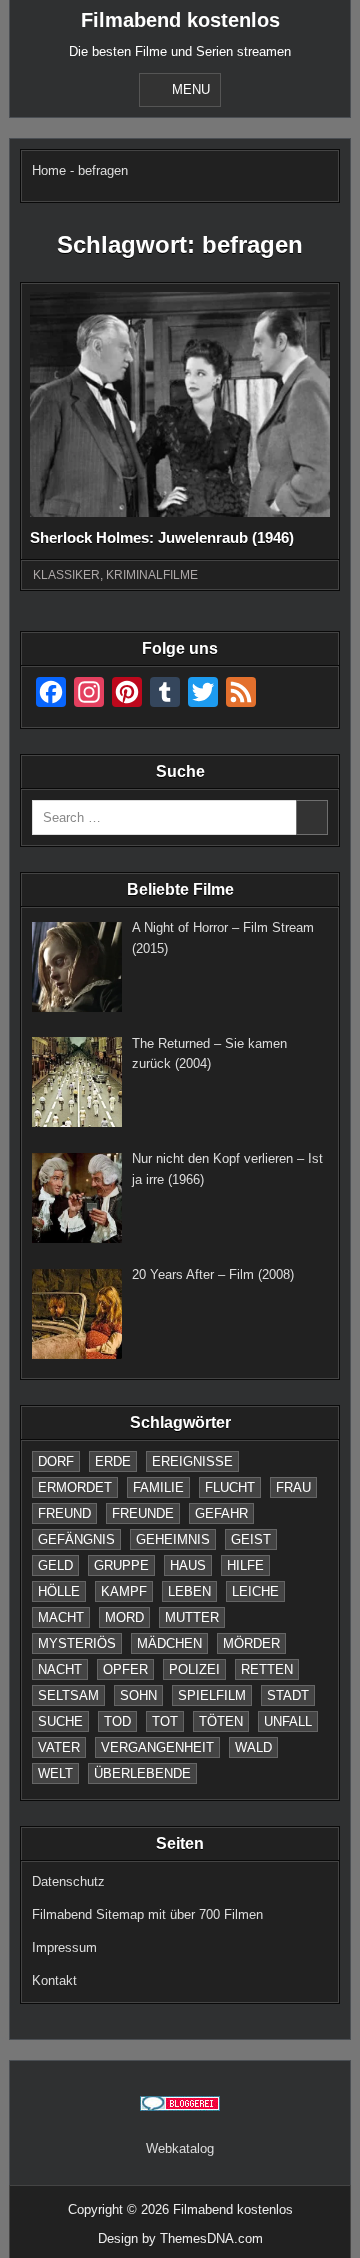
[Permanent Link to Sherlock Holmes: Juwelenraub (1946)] (180, 404)
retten (267, 1669)
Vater (59, 1747)
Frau (293, 1487)
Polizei (194, 1669)
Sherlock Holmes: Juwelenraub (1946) (162, 537)
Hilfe (245, 1565)
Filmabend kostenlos (180, 20)
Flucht (230, 1487)
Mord (124, 1617)
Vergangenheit (157, 1747)
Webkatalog (180, 2148)
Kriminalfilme (152, 575)
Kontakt (54, 1980)
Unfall (288, 1721)
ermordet (75, 1487)
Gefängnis (76, 1539)
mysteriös (77, 1643)
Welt (55, 1773)
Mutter (192, 1617)
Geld (55, 1565)
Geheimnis (173, 1539)
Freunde (143, 1513)
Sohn (138, 1695)
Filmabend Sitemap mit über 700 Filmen (147, 1914)
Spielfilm (212, 1695)
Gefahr (221, 1513)
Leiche (255, 1591)
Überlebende (142, 1773)
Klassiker (66, 575)
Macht (61, 1617)
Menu (191, 89)
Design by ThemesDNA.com (180, 2238)
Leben (189, 1591)
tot (165, 1721)
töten (221, 1721)
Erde (113, 1461)
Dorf (56, 1461)
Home (49, 170)
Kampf (124, 1591)
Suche (60, 1721)
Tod (117, 1721)
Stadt (288, 1695)
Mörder (251, 1643)
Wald (253, 1747)
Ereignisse (192, 1461)
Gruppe (121, 1565)
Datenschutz (68, 1881)
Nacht (60, 1669)
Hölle (59, 1591)
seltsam (68, 1695)
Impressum (64, 1947)
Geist (251, 1539)
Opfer (125, 1669)
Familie (158, 1487)
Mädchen (169, 1643)
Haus (188, 1565)
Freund (64, 1513)
